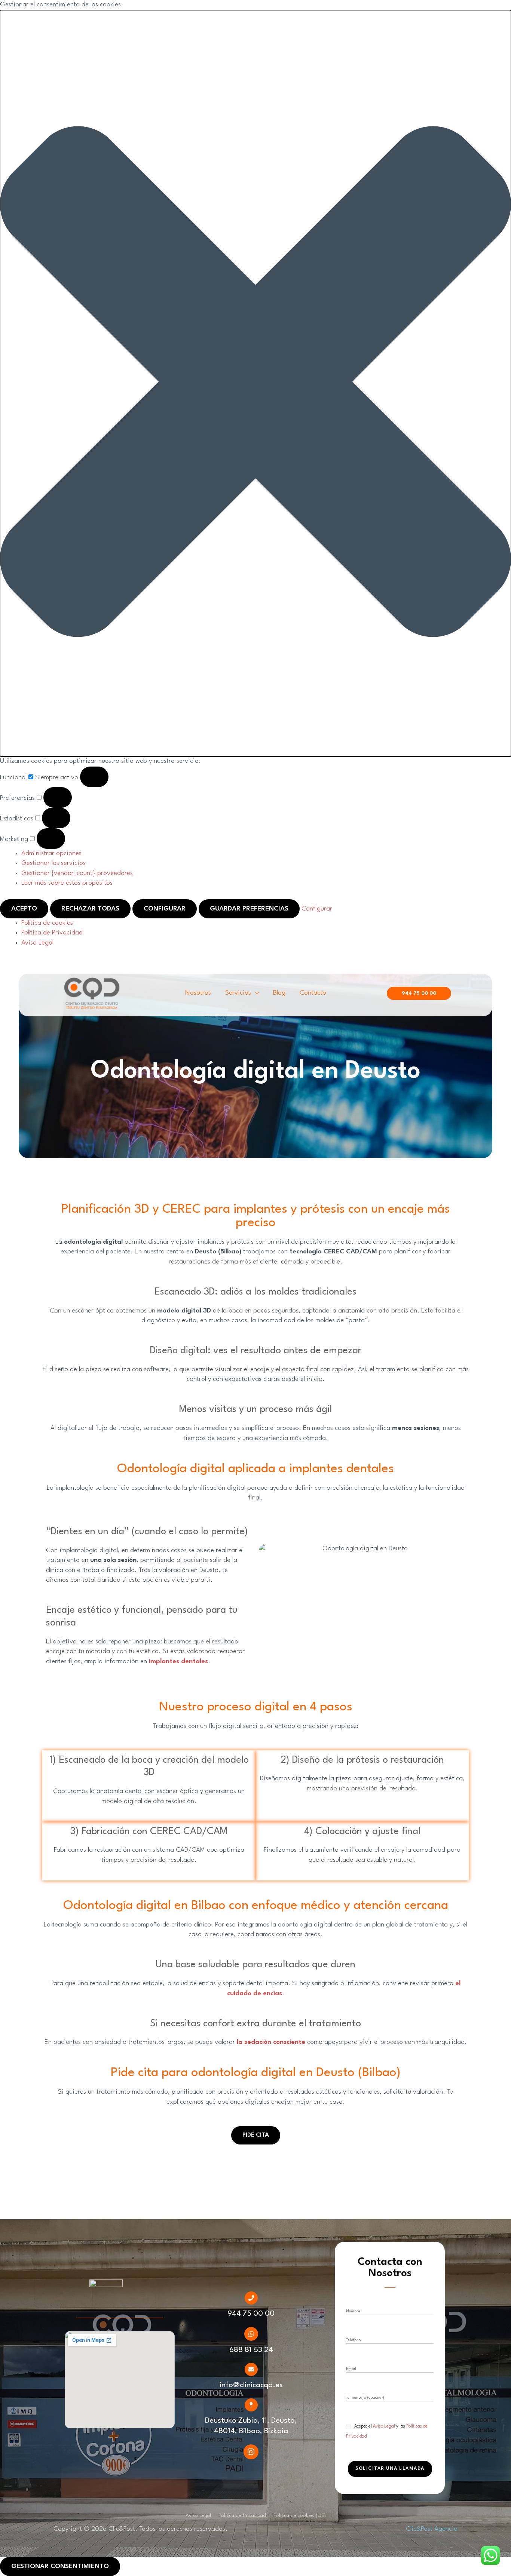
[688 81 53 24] (251, 2334)
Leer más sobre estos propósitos (67, 883)
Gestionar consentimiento (60, 2566)
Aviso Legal (37, 943)
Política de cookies (47, 923)
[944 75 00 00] (251, 2298)
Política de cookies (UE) (300, 2515)
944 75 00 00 (251, 2314)
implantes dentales (178, 1662)
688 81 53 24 (251, 2350)
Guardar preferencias (249, 909)
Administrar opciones (51, 853)
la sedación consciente (271, 2042)
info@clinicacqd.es (251, 2385)
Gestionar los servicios (53, 863)
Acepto (24, 909)
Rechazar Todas (90, 909)
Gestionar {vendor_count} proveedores (77, 873)
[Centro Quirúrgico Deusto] (92, 993)
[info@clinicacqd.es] (251, 2369)
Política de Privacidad (52, 933)
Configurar (165, 909)
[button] (255, 383)
